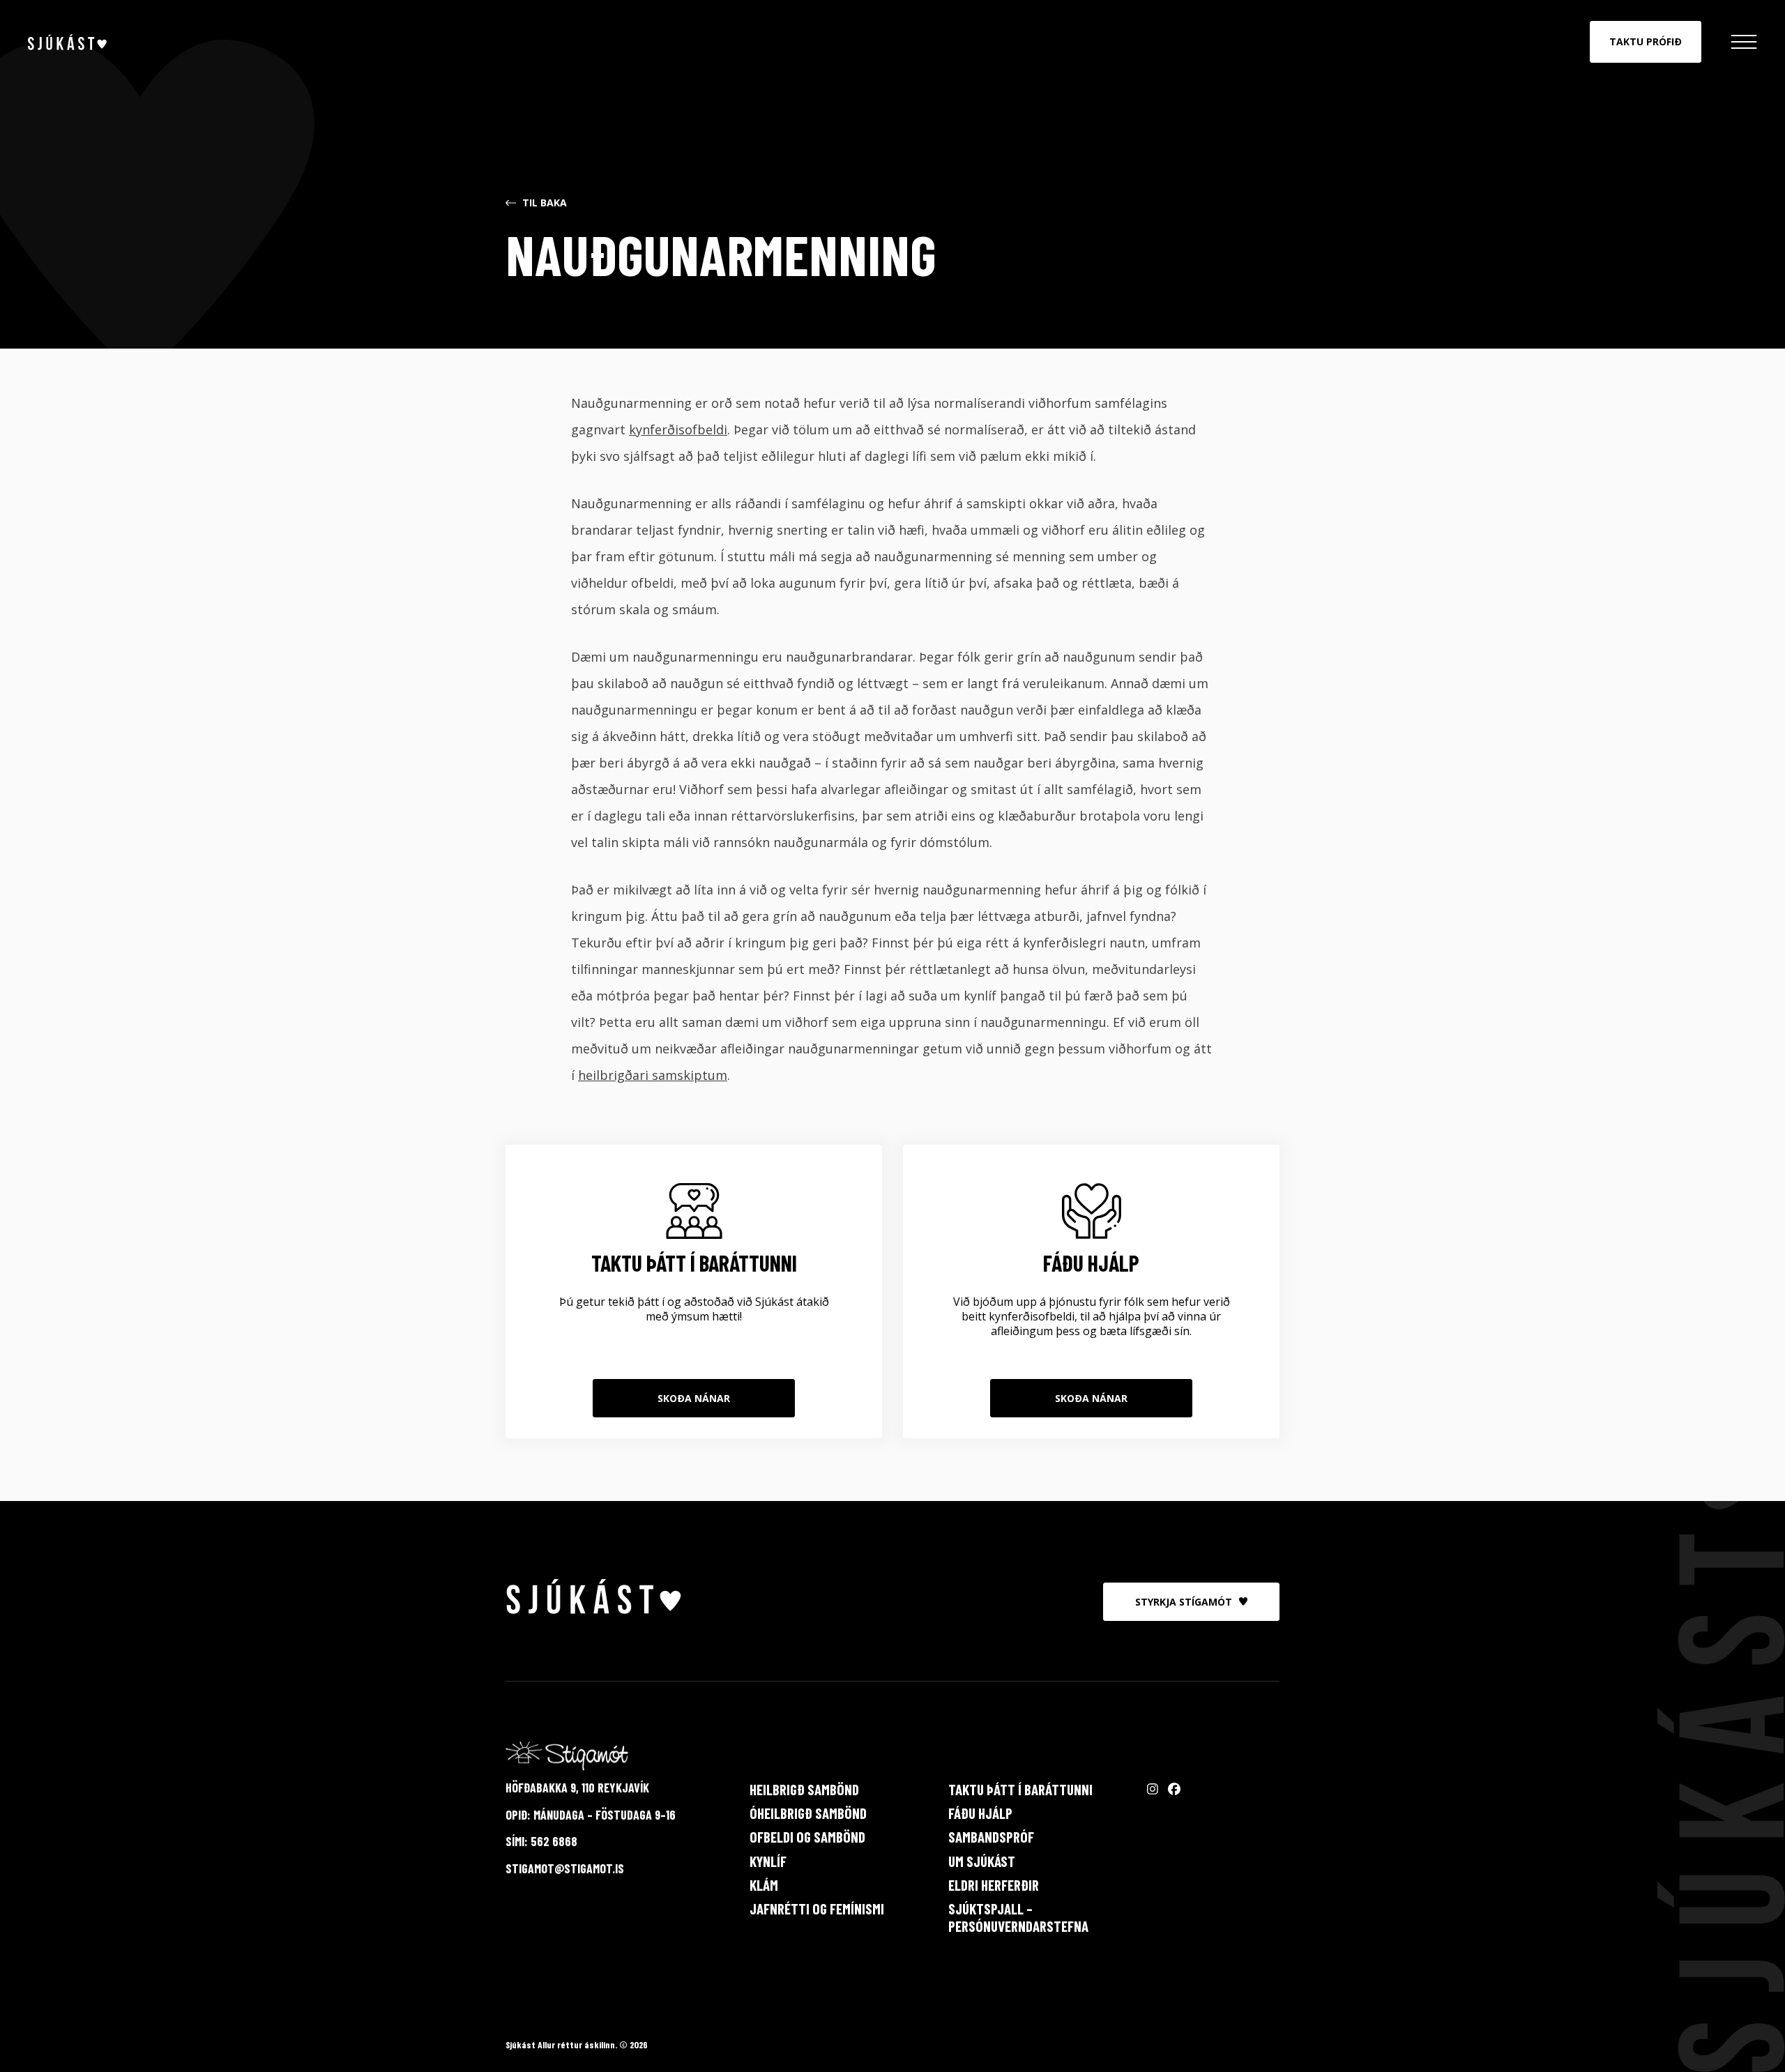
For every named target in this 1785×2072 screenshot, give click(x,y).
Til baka (545, 203)
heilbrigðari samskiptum (653, 1075)
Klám (764, 1885)
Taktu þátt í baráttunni (1020, 1789)
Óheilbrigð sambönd (808, 1813)
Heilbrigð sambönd (804, 1789)
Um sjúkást (982, 1861)
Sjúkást (67, 42)
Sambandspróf (991, 1837)
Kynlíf (768, 1861)
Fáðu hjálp (980, 1813)
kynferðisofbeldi (678, 429)
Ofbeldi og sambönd (807, 1837)
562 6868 (554, 1841)
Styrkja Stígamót (1184, 1602)
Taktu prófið (1646, 41)
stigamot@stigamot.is (565, 1868)
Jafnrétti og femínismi (817, 1909)
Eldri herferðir (994, 1885)
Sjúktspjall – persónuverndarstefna (1018, 1917)
